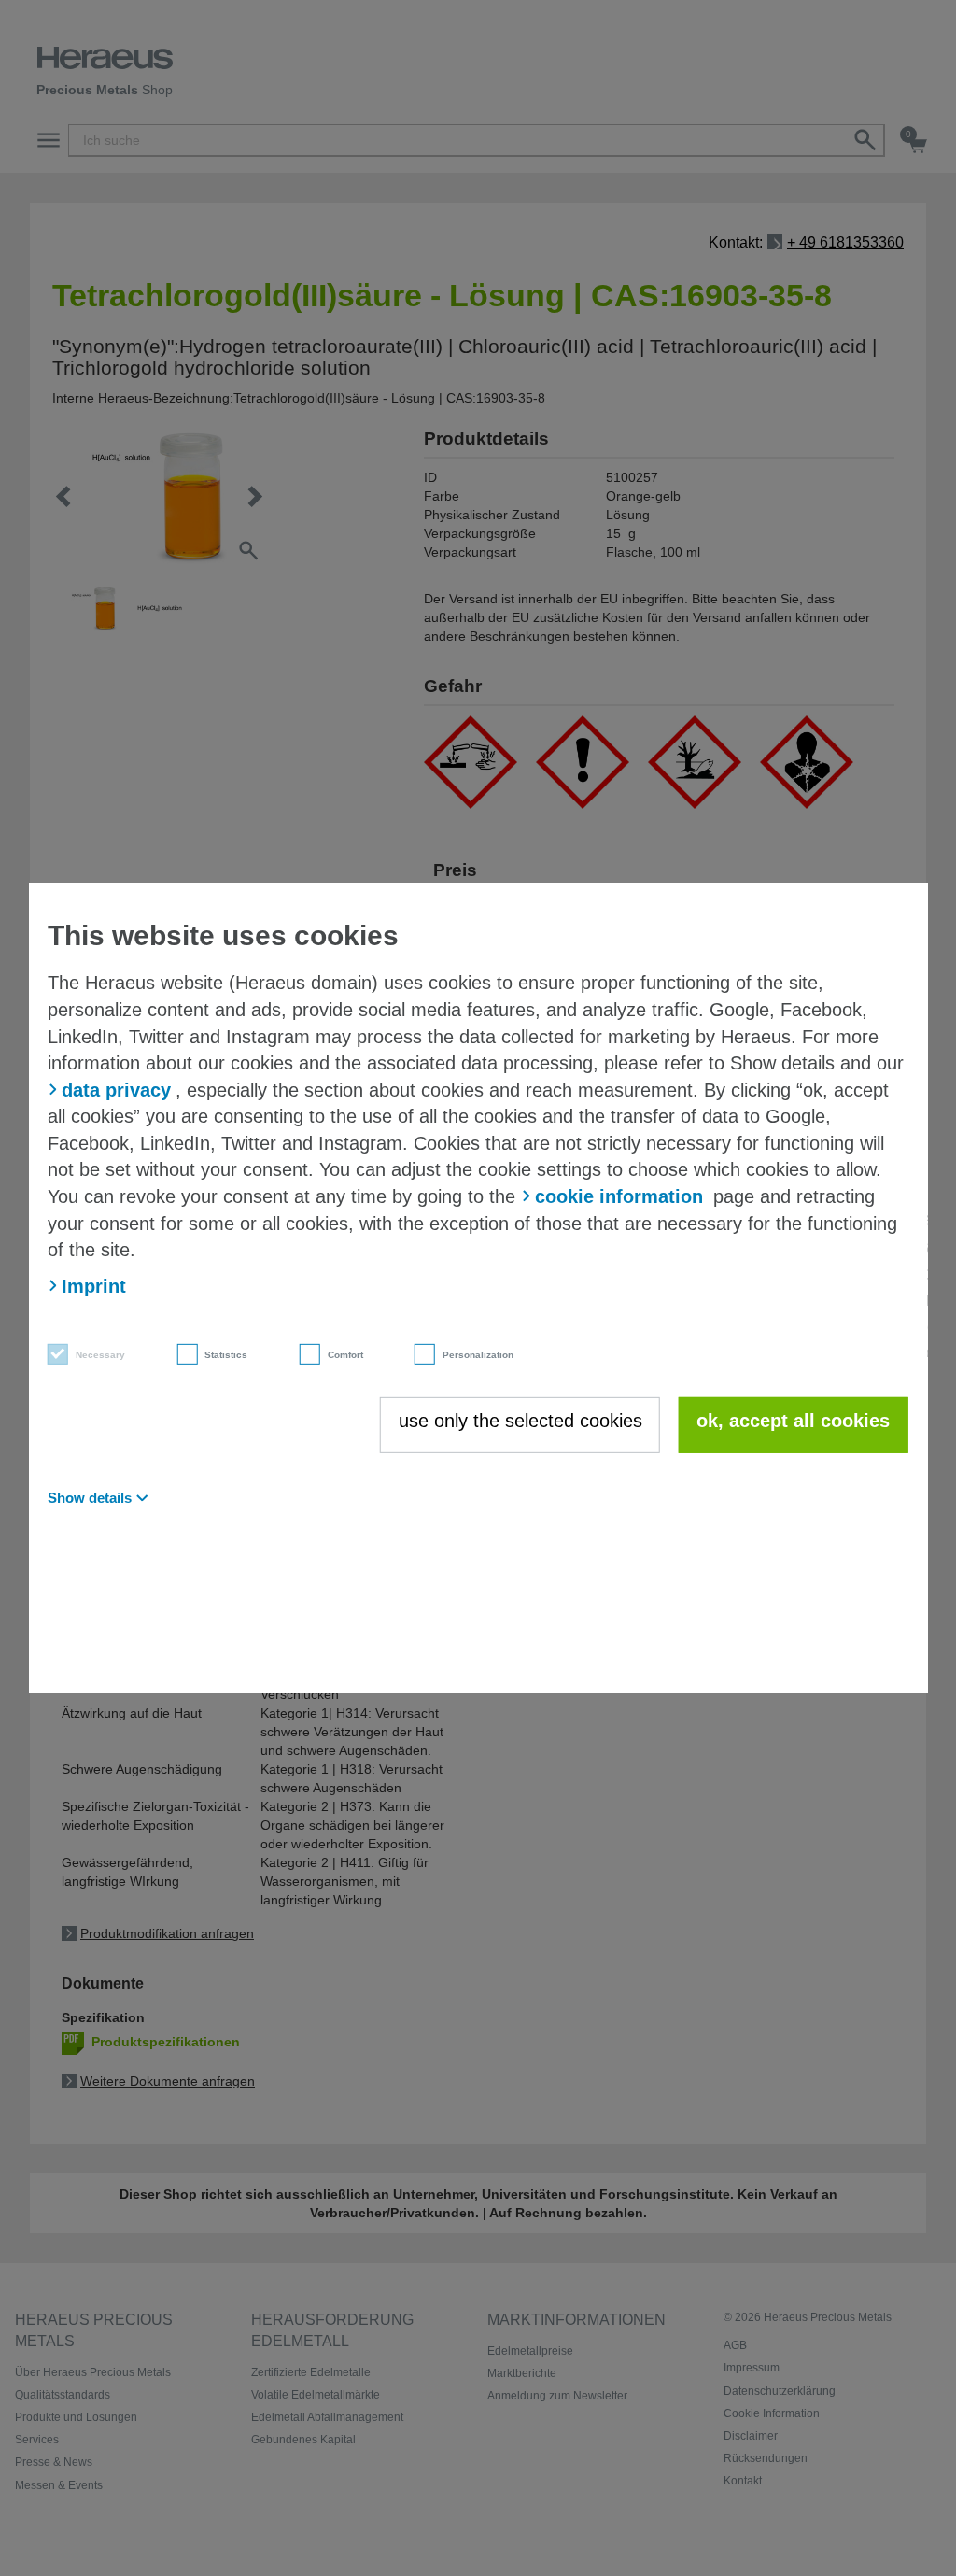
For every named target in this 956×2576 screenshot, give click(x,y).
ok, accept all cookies (793, 1421)
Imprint (94, 1285)
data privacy (116, 1090)
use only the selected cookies (520, 1421)
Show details (90, 1498)
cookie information (619, 1196)
